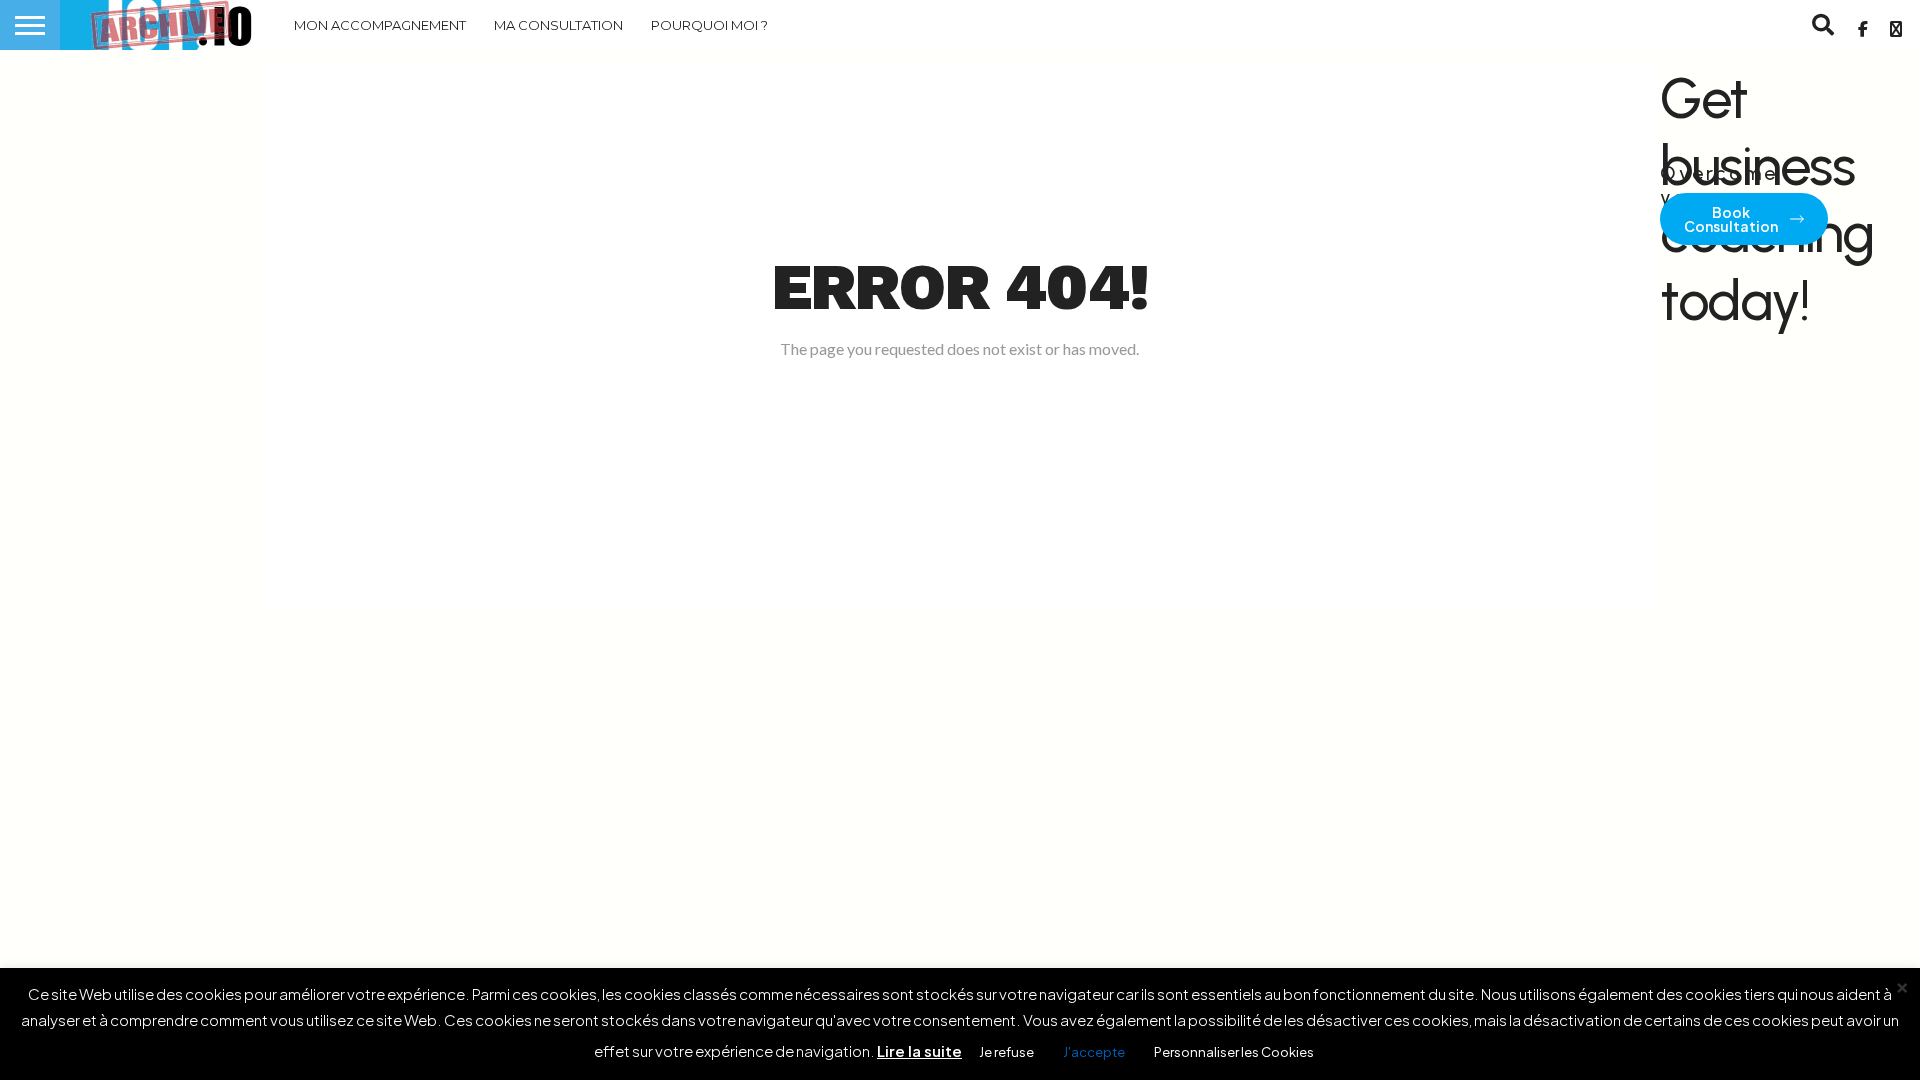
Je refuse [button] (1006, 1052)
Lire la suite (919, 1050)
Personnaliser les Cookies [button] (1234, 1052)
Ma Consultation (558, 25)
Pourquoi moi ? (709, 25)
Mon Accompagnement (380, 25)
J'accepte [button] (1094, 1052)
